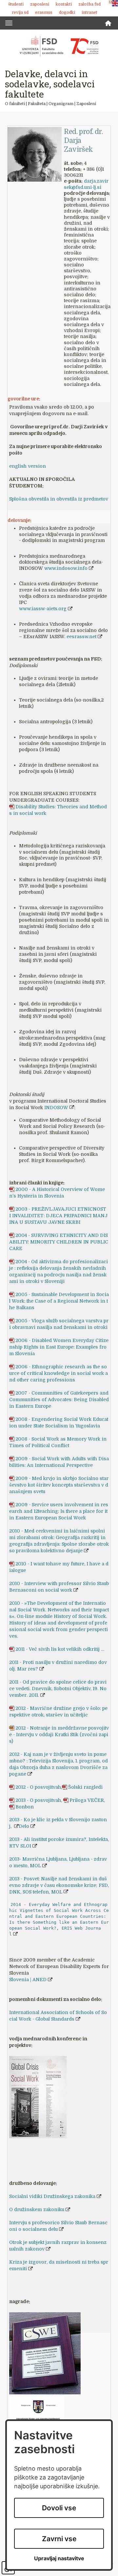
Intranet (89, 12)
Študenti (16, 4)
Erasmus (44, 12)
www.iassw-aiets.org (43, 609)
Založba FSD (89, 4)
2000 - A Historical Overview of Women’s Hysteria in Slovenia (57, 1193)
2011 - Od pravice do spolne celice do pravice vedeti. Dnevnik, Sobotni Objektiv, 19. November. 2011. (58, 1689)
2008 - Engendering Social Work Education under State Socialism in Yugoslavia (59, 1422)
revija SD (20, 12)
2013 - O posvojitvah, (39, 1800)
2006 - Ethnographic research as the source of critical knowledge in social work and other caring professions (59, 1373)
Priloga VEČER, (87, 1800)
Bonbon (25, 1807)
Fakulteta (37, 104)
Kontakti (64, 4)
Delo (24, 1826)
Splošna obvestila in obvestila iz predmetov (59, 499)
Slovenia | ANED (28, 1980)
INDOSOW (56, 1108)
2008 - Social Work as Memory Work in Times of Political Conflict (58, 1442)
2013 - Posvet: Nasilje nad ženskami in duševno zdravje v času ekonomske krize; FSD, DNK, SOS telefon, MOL (59, 1885)
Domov (108, 23)
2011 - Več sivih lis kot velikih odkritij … (60, 1649)
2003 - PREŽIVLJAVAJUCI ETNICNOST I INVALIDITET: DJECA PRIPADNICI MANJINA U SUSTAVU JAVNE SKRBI (58, 1216)
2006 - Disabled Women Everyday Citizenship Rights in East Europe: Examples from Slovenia (59, 1347)
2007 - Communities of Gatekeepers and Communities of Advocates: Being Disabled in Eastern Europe (59, 1400)
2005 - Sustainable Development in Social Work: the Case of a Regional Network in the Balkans (59, 1301)
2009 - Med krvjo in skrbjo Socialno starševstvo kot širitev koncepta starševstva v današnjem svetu (59, 1485)
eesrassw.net (81, 637)
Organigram (61, 104)
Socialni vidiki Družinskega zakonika (52, 2196)
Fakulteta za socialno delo (59, 46)
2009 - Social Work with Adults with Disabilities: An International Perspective (59, 1462)
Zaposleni (40, 4)
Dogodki (67, 12)
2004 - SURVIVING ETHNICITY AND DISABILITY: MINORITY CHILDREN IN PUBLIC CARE (59, 1242)
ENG (112, 2)
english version (28, 466)
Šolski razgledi (85, 1787)
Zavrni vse (59, 2539)
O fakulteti (15, 104)
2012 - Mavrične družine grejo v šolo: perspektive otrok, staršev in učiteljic (58, 1712)
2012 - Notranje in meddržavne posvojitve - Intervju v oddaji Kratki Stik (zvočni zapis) (59, 1735)
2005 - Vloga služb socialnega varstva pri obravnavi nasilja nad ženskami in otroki (59, 1324)
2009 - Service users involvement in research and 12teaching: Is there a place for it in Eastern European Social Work (59, 1511)
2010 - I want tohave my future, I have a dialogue (59, 1567)
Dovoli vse (59, 2508)
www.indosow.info (66, 568)
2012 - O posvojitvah (38, 1787)
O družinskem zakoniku (37, 2209)
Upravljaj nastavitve (59, 2558)
